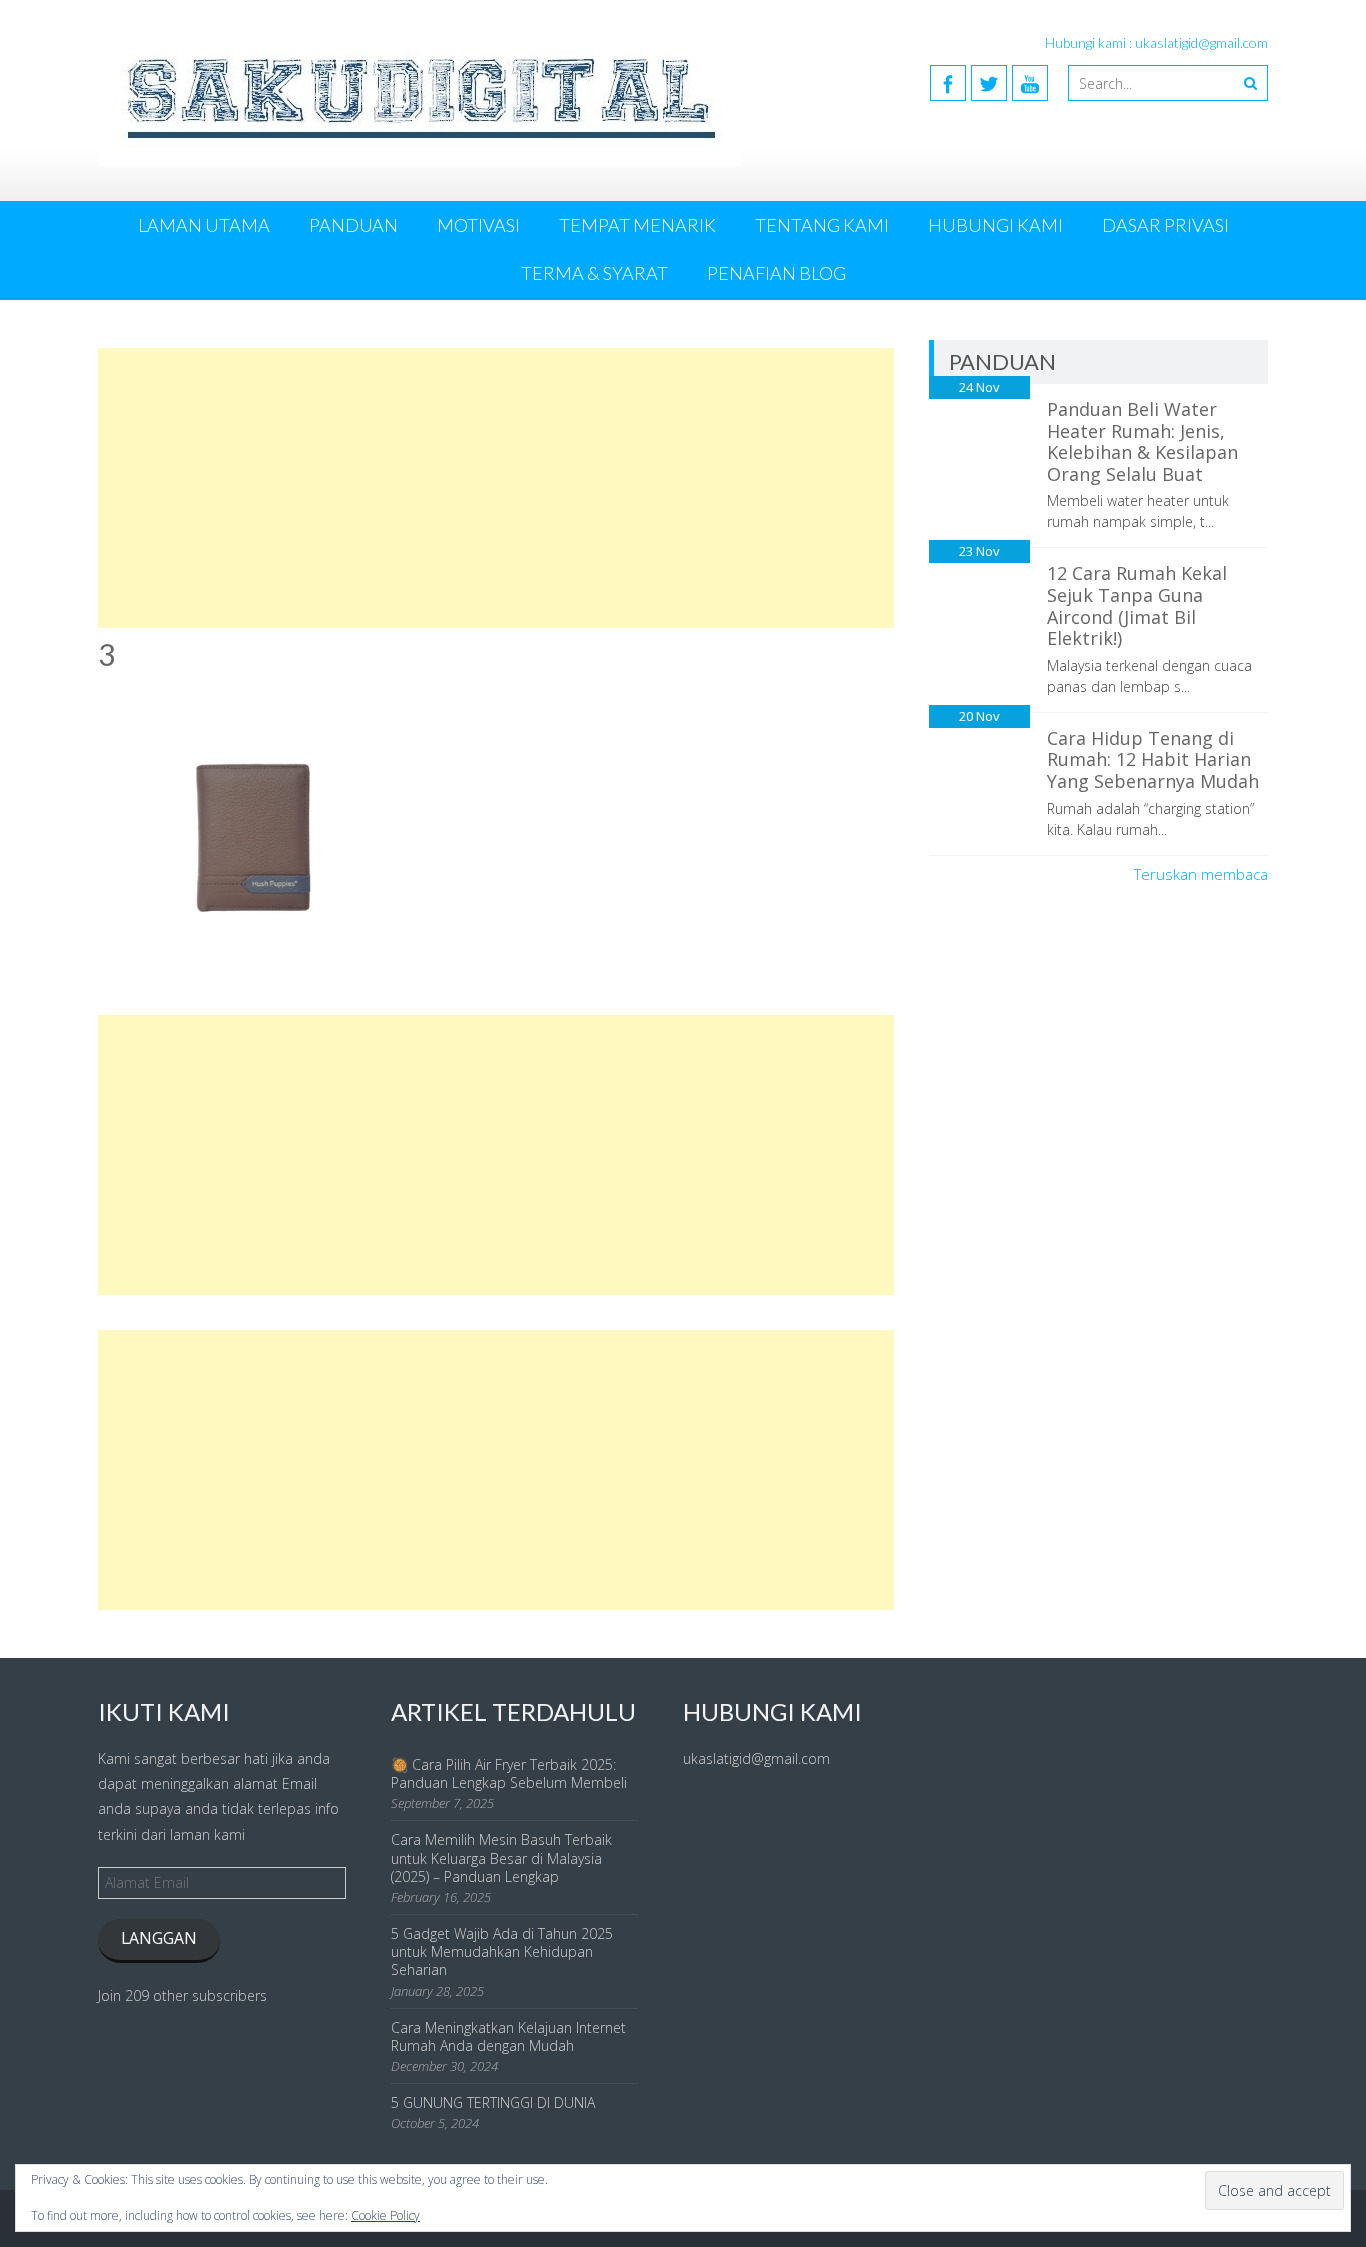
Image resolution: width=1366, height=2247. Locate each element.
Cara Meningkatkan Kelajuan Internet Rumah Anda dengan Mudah (508, 2036)
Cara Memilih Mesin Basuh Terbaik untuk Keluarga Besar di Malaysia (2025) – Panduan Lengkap (501, 1857)
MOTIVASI (478, 225)
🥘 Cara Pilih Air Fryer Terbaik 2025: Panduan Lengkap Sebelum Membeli (509, 1773)
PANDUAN (353, 225)
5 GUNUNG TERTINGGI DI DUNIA (493, 2102)
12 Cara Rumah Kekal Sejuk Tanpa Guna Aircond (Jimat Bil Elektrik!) (1137, 605)
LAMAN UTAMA (204, 225)
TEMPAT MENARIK (637, 225)
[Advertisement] (496, 488)
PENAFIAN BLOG (776, 273)
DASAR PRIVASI (1165, 225)
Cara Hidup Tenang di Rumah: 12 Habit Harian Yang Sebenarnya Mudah (1153, 759)
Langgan (159, 1938)
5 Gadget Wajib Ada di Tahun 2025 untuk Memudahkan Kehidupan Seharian (502, 1951)
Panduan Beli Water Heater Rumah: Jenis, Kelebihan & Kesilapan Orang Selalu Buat (1142, 441)
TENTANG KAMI (822, 225)
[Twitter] (989, 83)
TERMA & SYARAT (594, 273)
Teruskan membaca (1201, 874)
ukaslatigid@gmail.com (756, 1758)
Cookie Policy (385, 2215)
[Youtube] (1030, 83)
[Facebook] (948, 83)
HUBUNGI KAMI (995, 225)
